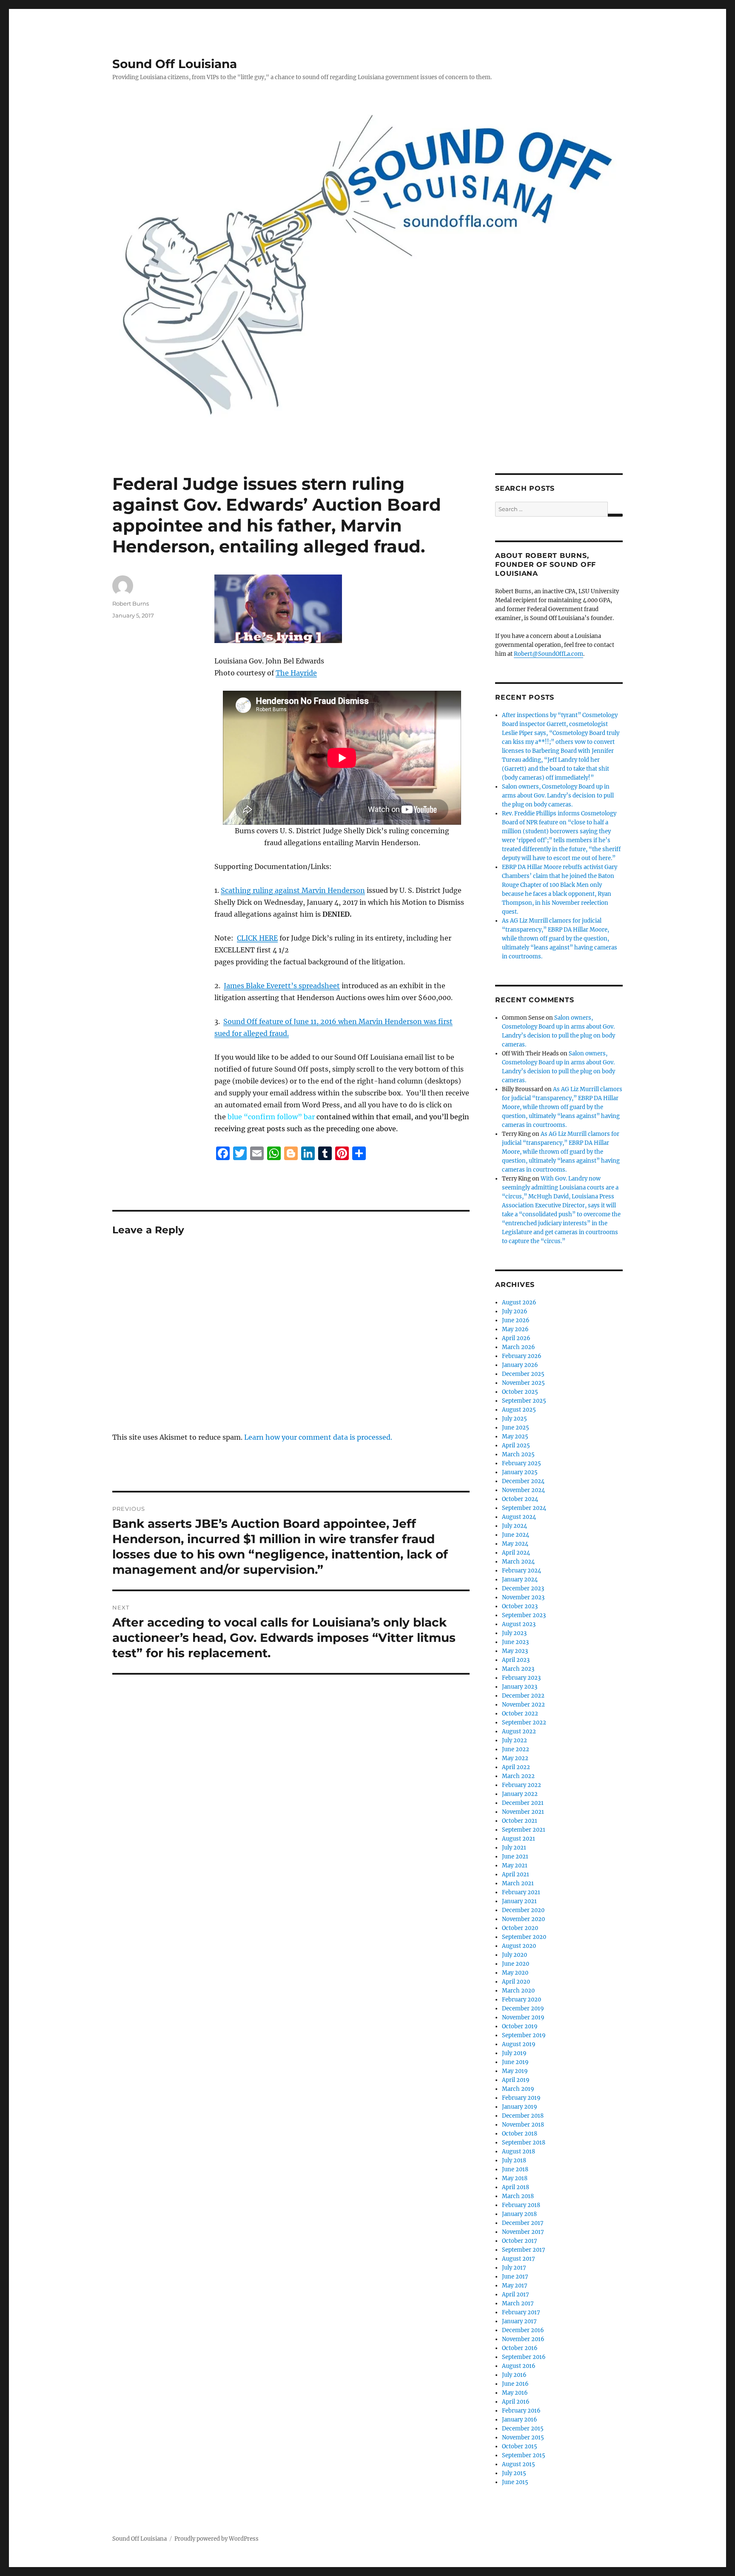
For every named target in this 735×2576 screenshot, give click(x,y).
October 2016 (520, 2348)
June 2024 (516, 1535)
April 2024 (516, 1553)
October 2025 (520, 1392)
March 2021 (518, 1883)
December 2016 (523, 2330)
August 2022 (519, 1731)
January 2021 (519, 1901)
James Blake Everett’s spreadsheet (282, 986)
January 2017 (519, 2321)
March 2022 (518, 1776)
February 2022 (521, 1785)
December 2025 (523, 1374)
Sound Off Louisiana (175, 64)
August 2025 (519, 1410)
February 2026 (522, 1356)
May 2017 (515, 2286)
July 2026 (515, 1311)
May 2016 (515, 2393)
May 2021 (515, 1866)
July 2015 (514, 2473)
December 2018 (523, 2116)
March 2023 (518, 1669)
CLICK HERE (257, 938)
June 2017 (515, 2277)
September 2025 (524, 1401)
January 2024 (520, 1580)
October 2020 (520, 1928)
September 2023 (524, 1615)
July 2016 (514, 2375)
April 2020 (516, 1982)
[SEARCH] (615, 515)
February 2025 (521, 1463)
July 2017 (514, 2268)
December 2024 (523, 1481)
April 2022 (516, 1767)
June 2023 (515, 1642)
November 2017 (523, 2232)
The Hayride (296, 673)
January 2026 (520, 1365)
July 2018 (514, 2160)
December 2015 (523, 2429)
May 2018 (515, 2178)
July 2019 (514, 2053)
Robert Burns (131, 603)
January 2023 (520, 1687)
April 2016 (516, 2402)
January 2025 (520, 1472)
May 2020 (515, 1973)
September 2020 (524, 1937)
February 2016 (521, 2411)
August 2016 (519, 2366)
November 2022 (523, 1705)
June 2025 (516, 1428)
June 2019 (515, 2062)
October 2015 (520, 2446)
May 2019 (515, 2071)
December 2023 (523, 1588)
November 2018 (523, 2125)
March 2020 (518, 1991)
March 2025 (518, 1454)
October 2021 (520, 1821)
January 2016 (520, 2420)
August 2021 (518, 1839)
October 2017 (520, 2241)
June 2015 (515, 2482)
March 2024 (518, 1562)
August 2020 (519, 1946)
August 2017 (518, 2259)
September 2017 (524, 2250)
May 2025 (515, 1437)
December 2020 (523, 1910)
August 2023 (519, 1624)
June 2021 (515, 1857)
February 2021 (521, 1892)
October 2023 (520, 1606)
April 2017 (516, 2294)
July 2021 (514, 1848)
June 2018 (515, 2169)
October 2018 (520, 2134)
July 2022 (514, 1740)
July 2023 (514, 1633)
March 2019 (518, 2089)
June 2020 (516, 1964)
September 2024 (524, 1508)
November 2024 (523, 1490)
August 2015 (518, 2464)
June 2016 (515, 2384)
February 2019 (521, 2098)
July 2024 (514, 1526)
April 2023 (516, 1660)
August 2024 (519, 1517)
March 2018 (518, 2196)
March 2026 (518, 1347)
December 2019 (523, 2008)
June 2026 (516, 1320)
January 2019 (520, 2107)
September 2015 (524, 2455)
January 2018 (519, 2214)
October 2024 (520, 1499)
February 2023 (521, 1678)
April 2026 (516, 1338)
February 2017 (521, 2312)
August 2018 (518, 2151)
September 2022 (524, 1723)
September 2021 (524, 1830)
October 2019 (520, 2026)
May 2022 (515, 1758)
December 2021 (523, 1803)
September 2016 (524, 2357)
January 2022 (520, 1794)
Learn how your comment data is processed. (318, 1437)
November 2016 (523, 2339)
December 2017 (523, 2223)
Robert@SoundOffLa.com (548, 654)
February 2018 (521, 2205)
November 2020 (523, 1919)
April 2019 (516, 2080)
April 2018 (516, 2187)
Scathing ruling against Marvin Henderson (293, 890)
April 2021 (516, 1874)
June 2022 (516, 1749)
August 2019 (519, 2044)
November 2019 (523, 2017)
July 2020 (514, 1955)
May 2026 (515, 1329)
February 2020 (521, 2000)
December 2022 (523, 1696)
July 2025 (514, 1419)
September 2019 (524, 2035)
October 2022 (520, 1714)
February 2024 (521, 1571)
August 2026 (519, 1302)
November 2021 (523, 1812)
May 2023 (515, 1651)
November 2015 (523, 2437)
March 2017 (518, 2303)
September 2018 (524, 2143)
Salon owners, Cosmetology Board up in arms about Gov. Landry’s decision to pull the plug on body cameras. (558, 796)
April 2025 (516, 1445)
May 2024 (515, 1544)
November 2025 (523, 1383)
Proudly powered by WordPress (217, 2539)
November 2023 (523, 1597)
